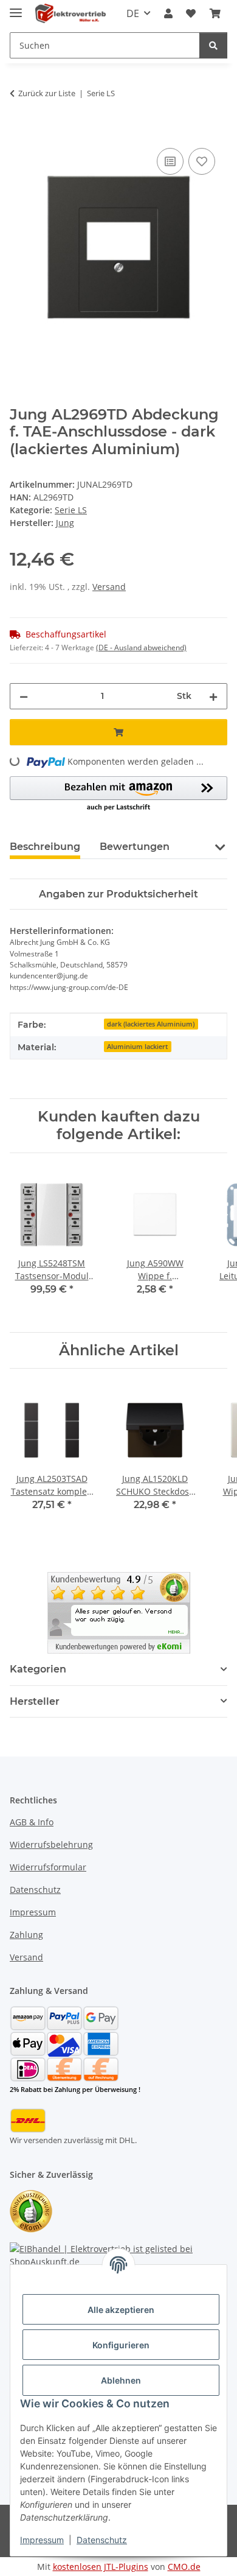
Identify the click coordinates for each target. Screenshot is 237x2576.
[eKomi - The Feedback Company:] (31, 2210)
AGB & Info (32, 1822)
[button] (168, 13)
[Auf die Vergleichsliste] (170, 161)
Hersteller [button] (35, 1701)
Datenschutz (102, 2540)
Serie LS (71, 510)
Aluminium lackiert (137, 1047)
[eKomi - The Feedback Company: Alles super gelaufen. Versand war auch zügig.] (119, 1612)
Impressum (42, 2540)
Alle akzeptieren (121, 2310)
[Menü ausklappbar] (16, 8)
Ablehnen (121, 2380)
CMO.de (184, 2567)
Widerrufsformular (48, 1867)
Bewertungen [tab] (135, 847)
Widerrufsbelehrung (51, 1844)
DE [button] (133, 13)
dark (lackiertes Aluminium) (151, 1024)
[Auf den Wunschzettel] (202, 161)
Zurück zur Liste (47, 93)
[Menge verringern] (24, 696)
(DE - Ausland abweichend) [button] (141, 648)
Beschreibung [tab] (45, 847)
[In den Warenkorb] (19, 132)
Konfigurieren (121, 2345)
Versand (109, 587)
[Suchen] (213, 45)
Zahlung (26, 1935)
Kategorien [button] (38, 1669)
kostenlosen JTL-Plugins (101, 2567)
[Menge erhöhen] (213, 696)
